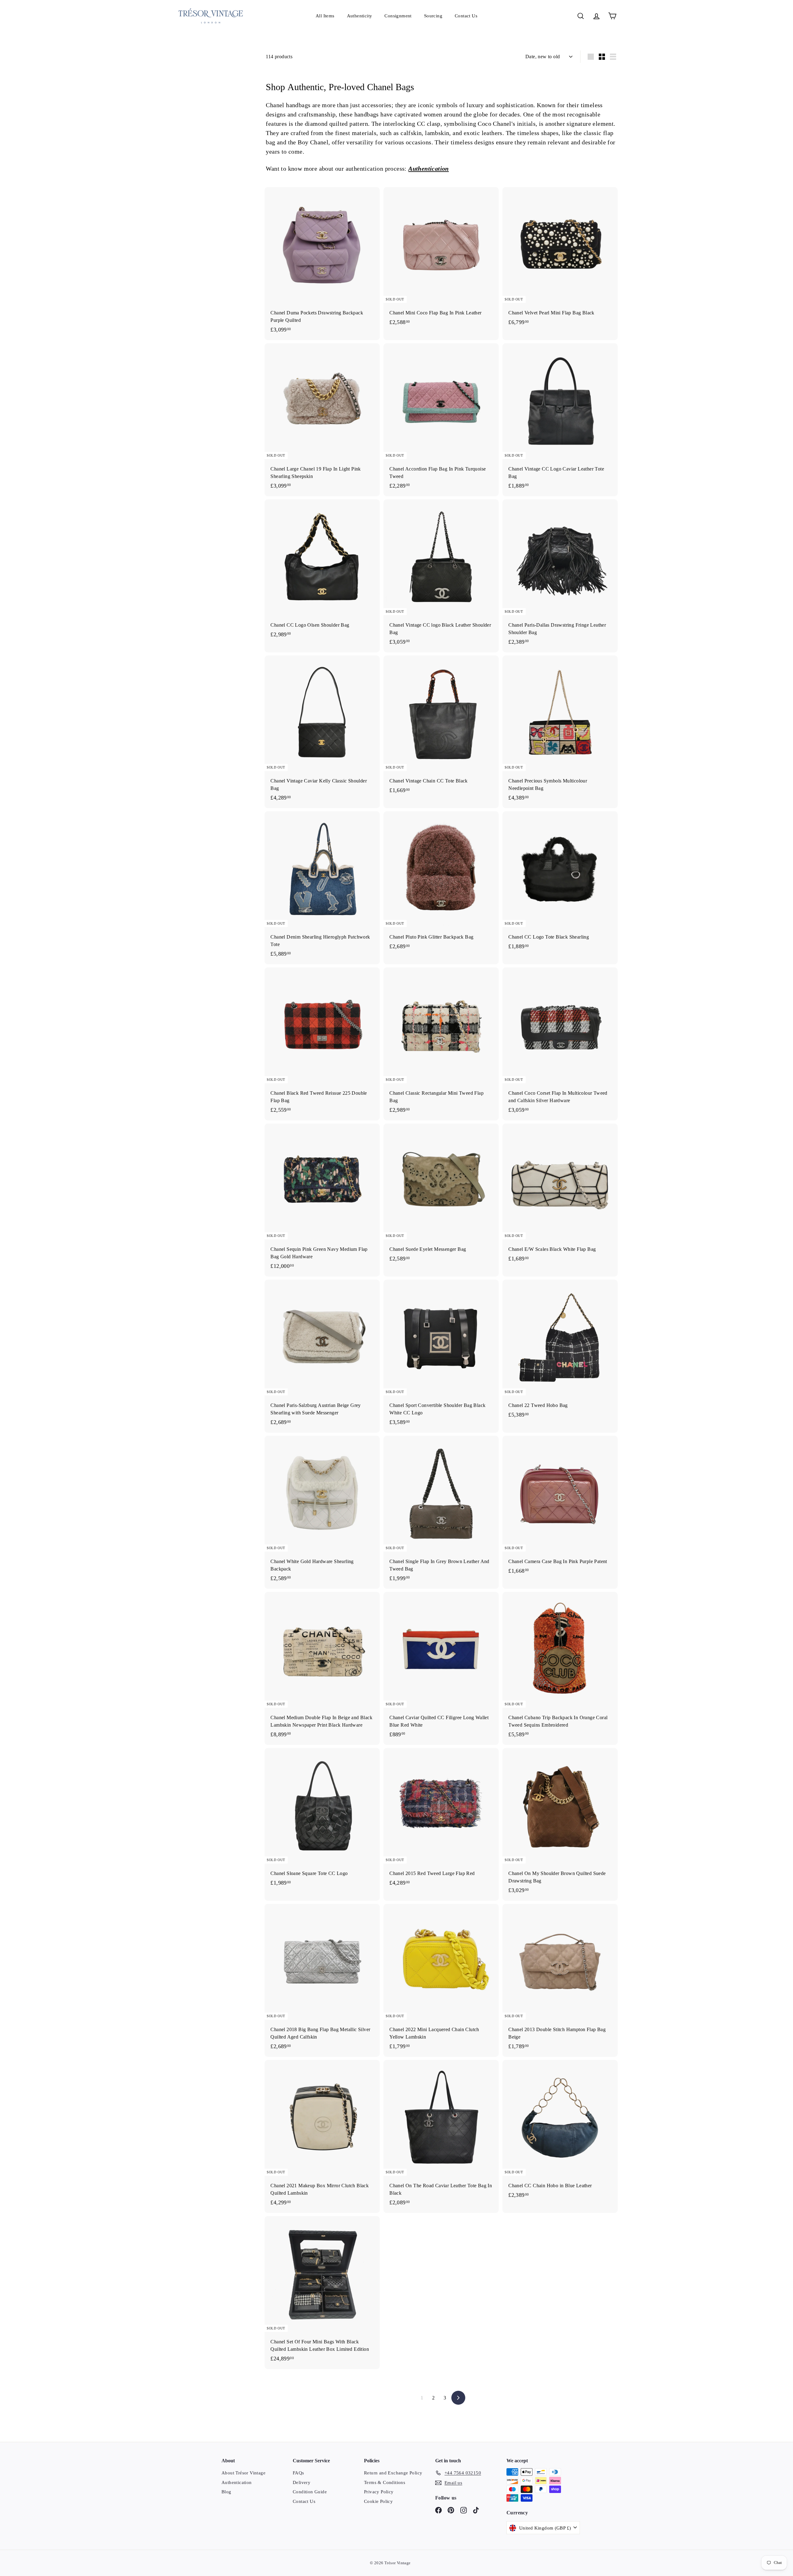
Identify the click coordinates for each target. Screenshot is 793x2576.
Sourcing (433, 16)
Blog (226, 2492)
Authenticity (360, 16)
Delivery (302, 2482)
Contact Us (466, 16)
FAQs (298, 2473)
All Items (325, 16)
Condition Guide (310, 2492)
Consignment (398, 16)
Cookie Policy (378, 2501)
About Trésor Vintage (243, 2473)
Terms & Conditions (385, 2482)
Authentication (429, 169)
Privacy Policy (379, 2492)
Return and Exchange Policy (393, 2473)
